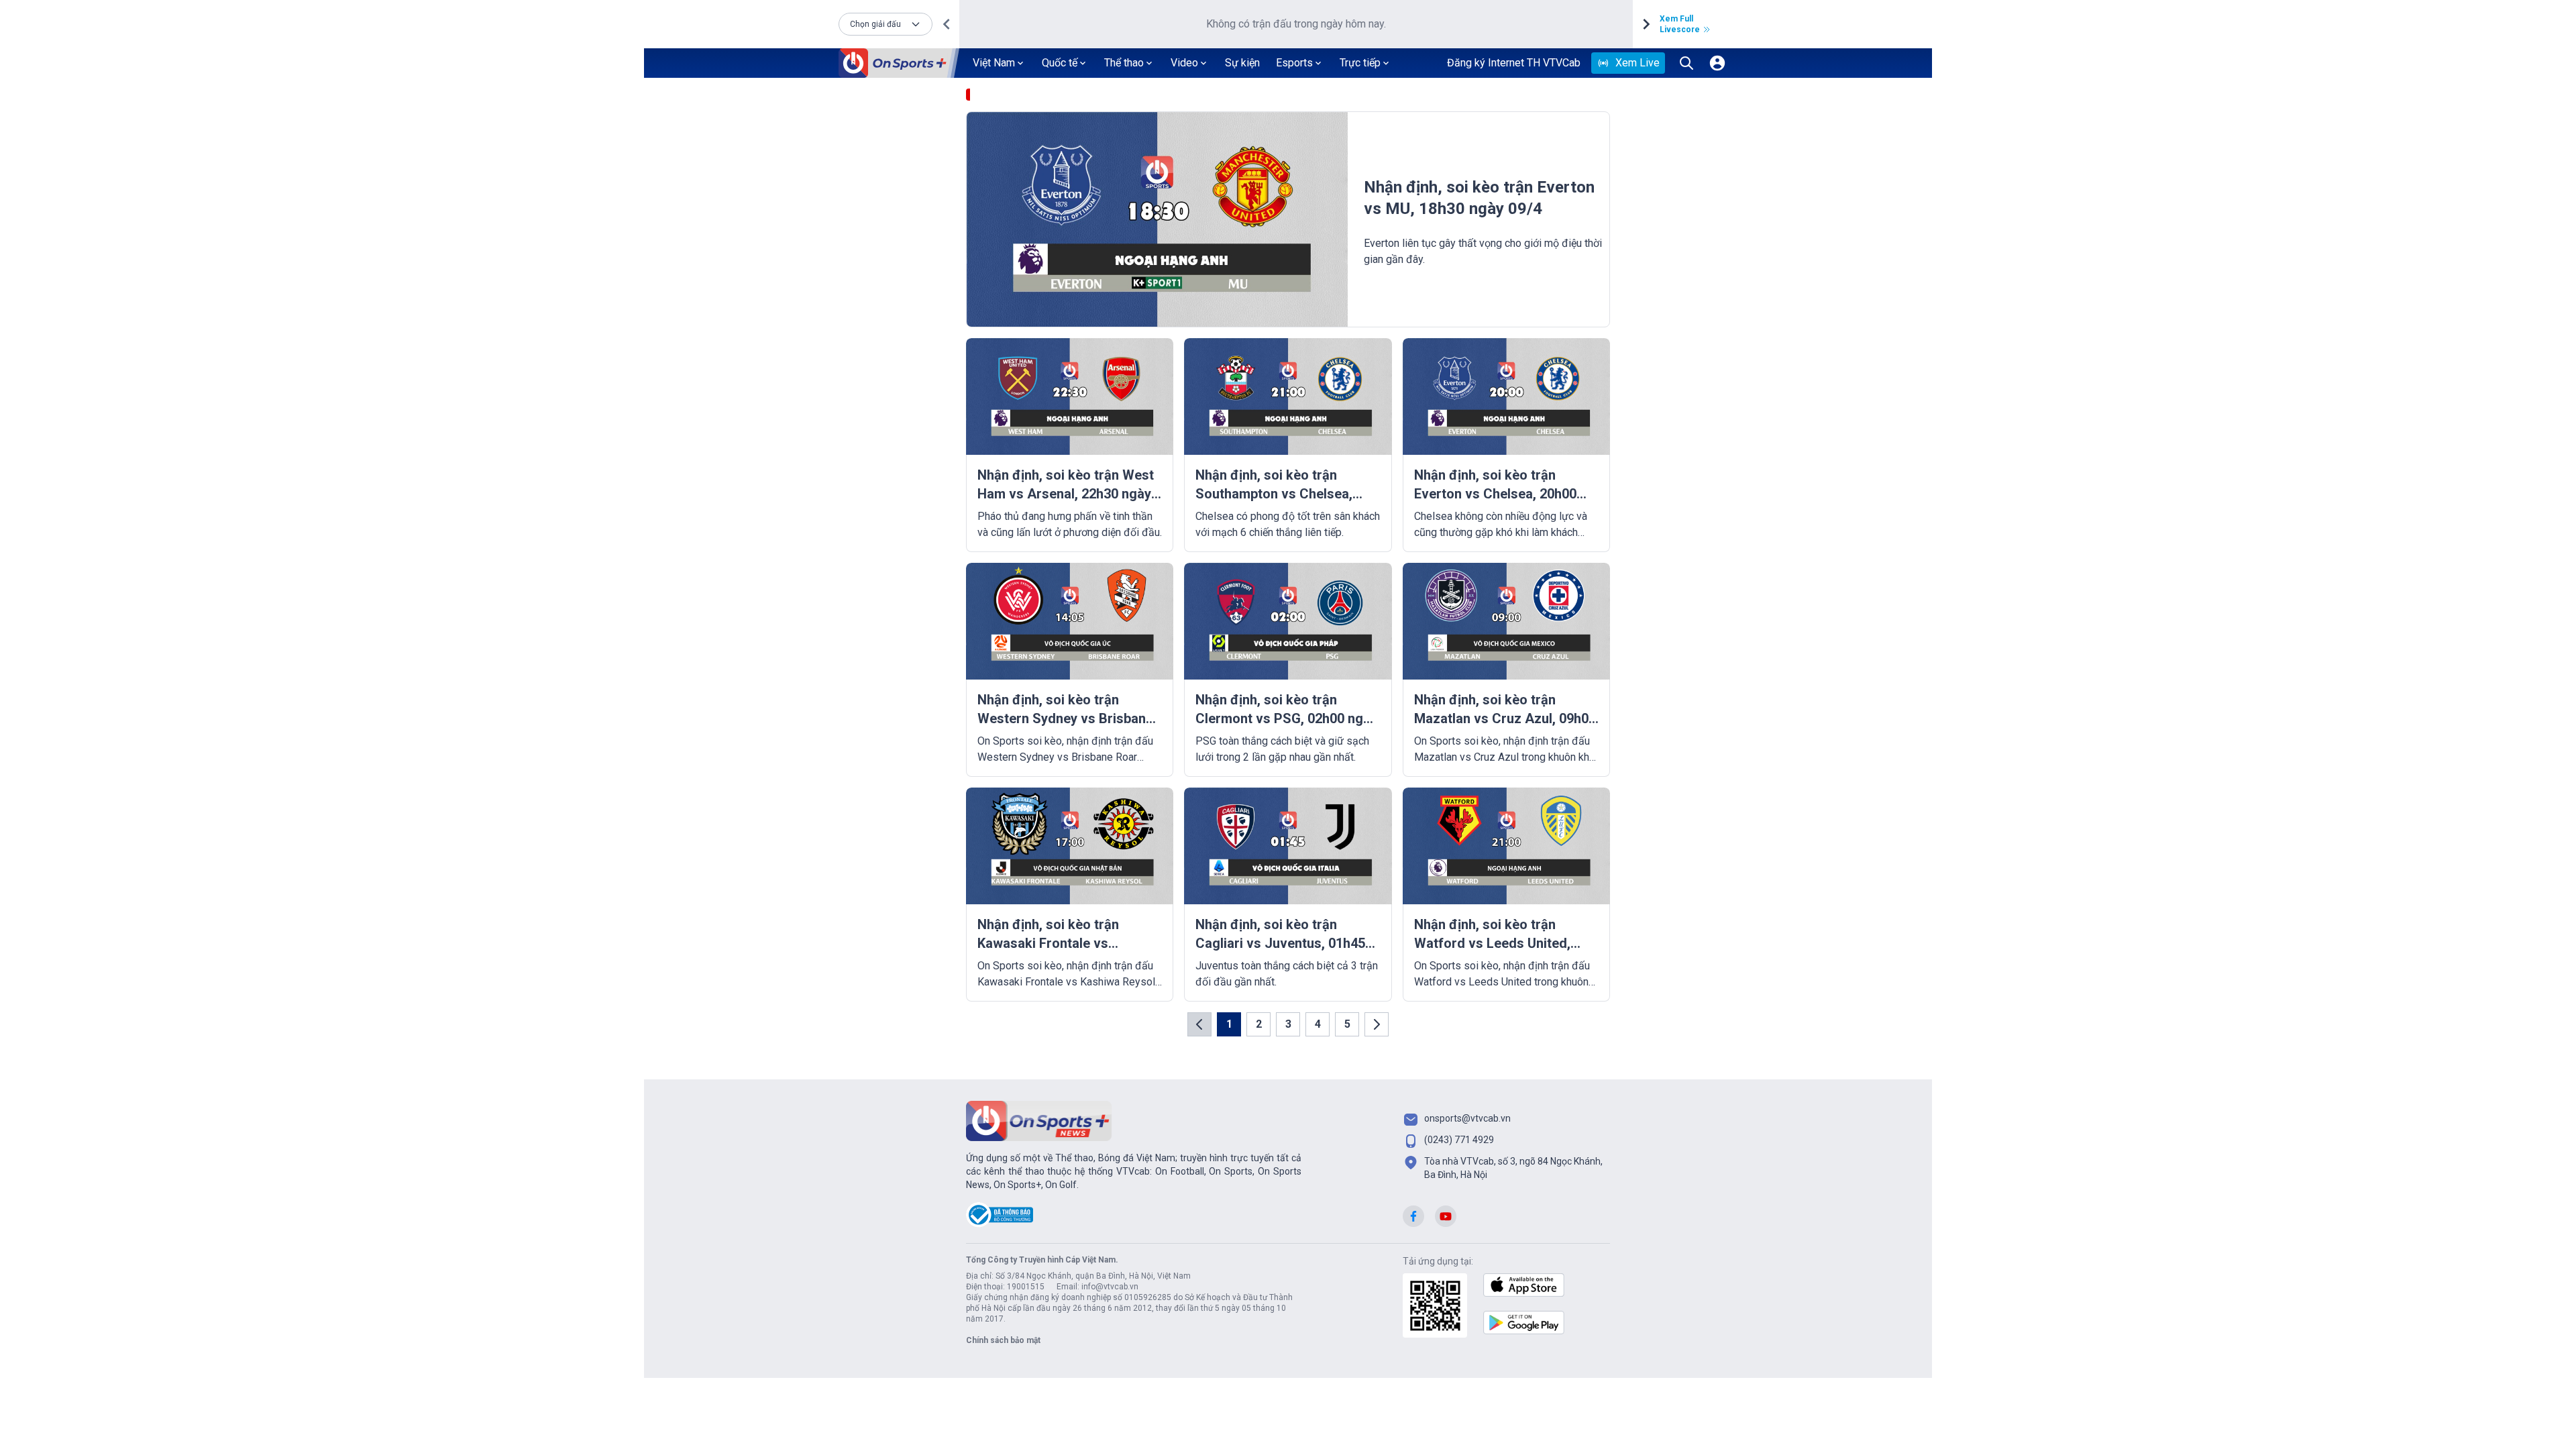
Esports (1294, 63)
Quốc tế (1060, 63)
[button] (885, 24)
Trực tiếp (1360, 63)
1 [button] (1229, 1024)
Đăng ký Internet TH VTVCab (1514, 63)
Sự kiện (1242, 63)
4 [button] (1318, 1024)
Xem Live (1638, 63)
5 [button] (1347, 1024)
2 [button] (1259, 1024)
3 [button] (1288, 1024)
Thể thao (1124, 63)
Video (1184, 63)
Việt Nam (994, 63)
